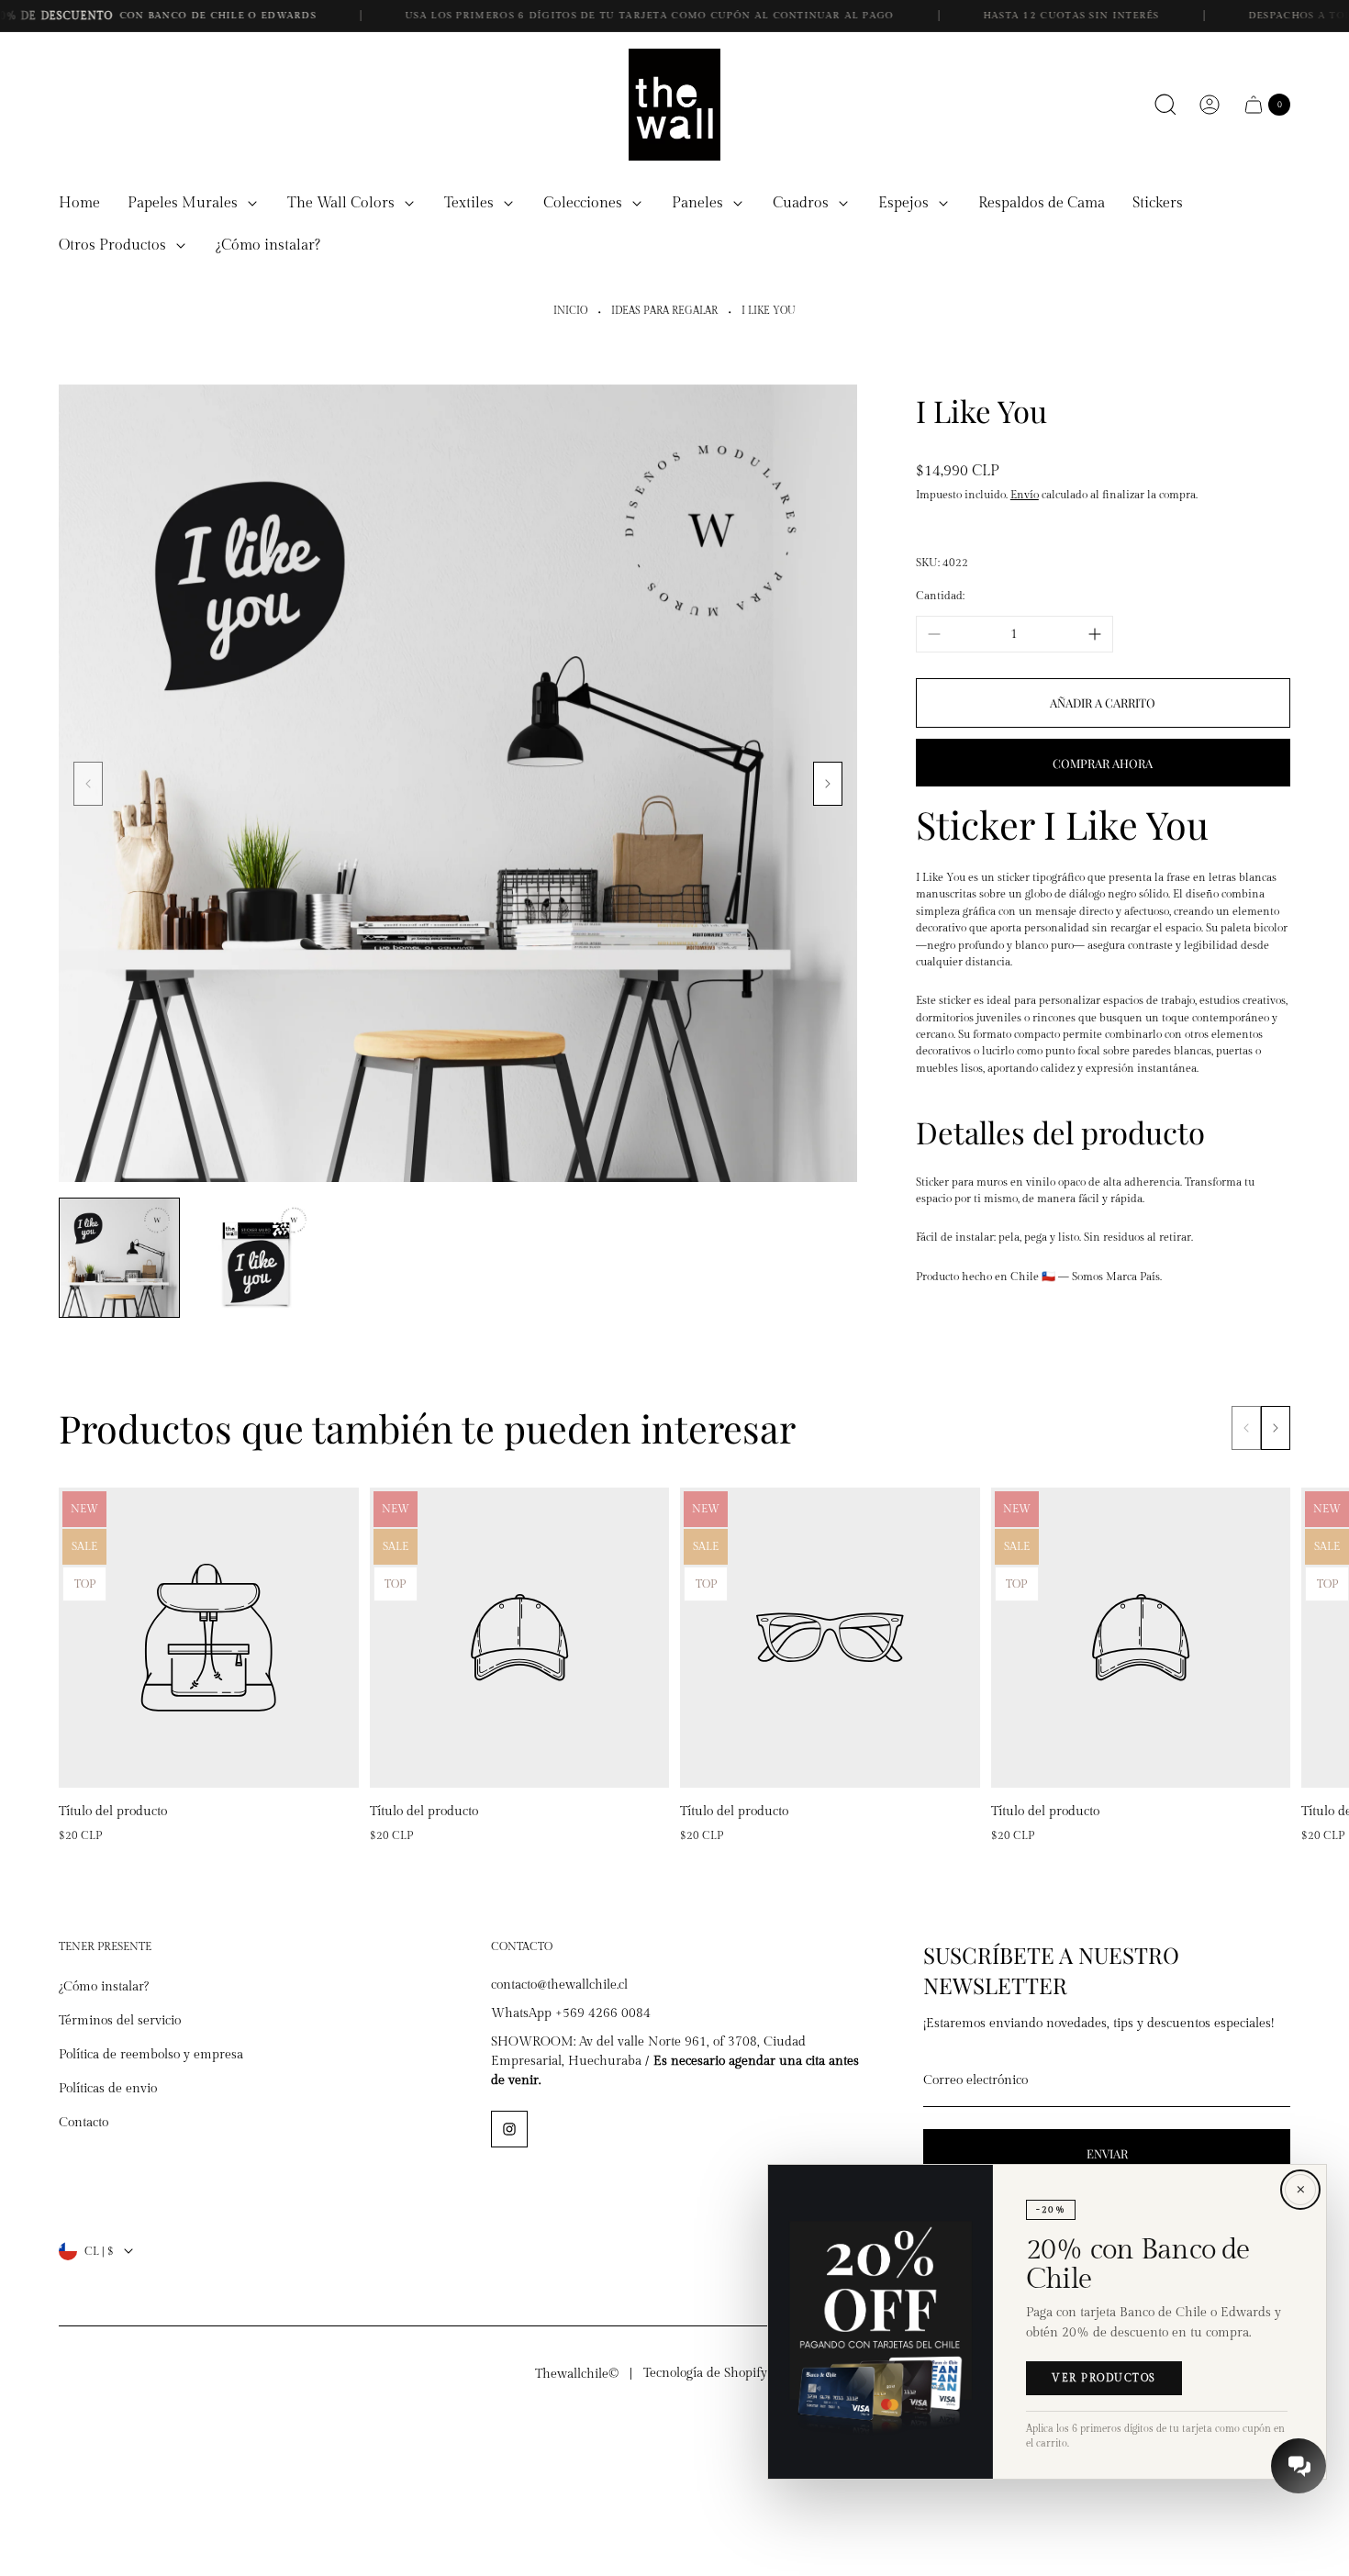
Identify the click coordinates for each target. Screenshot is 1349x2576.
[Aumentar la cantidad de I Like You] (1095, 634)
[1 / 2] (119, 1258)
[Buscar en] (1165, 105)
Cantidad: (940, 595)
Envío (1025, 495)
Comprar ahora (1103, 762)
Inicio (570, 311)
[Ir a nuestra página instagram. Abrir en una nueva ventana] (509, 2129)
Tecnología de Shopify (705, 2373)
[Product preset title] (209, 1638)
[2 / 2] (255, 1258)
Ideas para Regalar (664, 311)
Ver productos (1104, 2379)
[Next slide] (828, 784)
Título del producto (113, 1812)
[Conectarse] (1210, 105)
